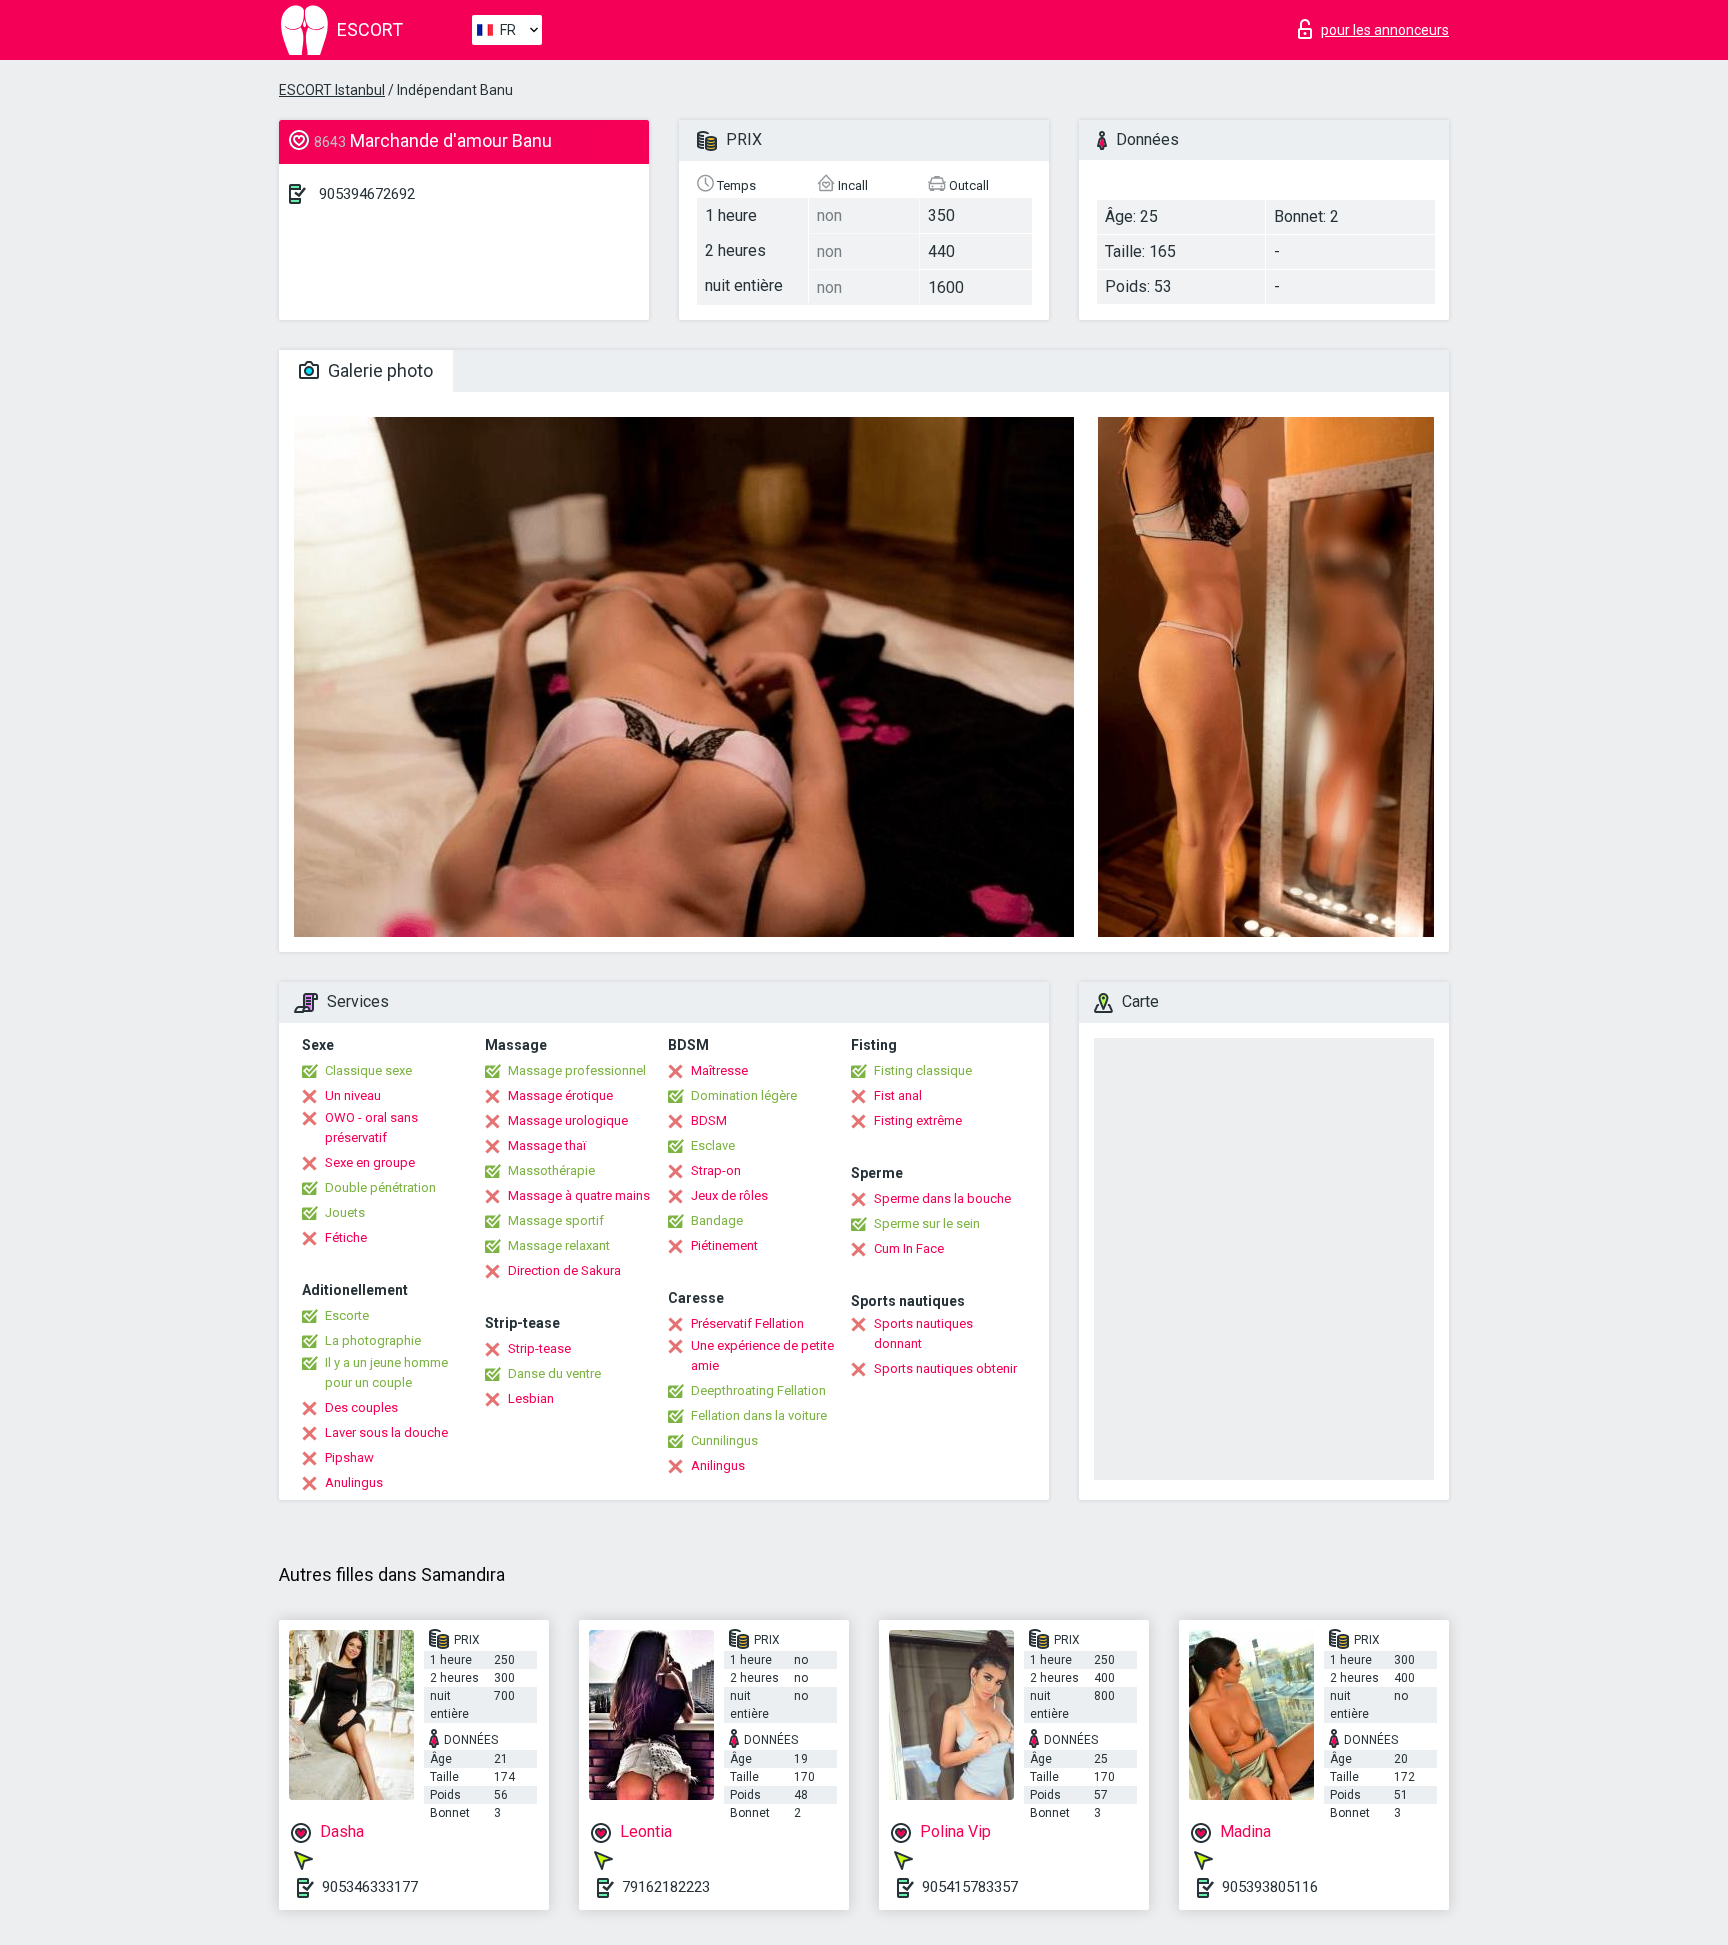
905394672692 (367, 194)
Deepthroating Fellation (758, 1390)
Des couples (361, 1407)
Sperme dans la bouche (942, 1198)
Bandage (717, 1220)
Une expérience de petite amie (762, 1355)
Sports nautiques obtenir (945, 1368)
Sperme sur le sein (927, 1223)
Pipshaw (349, 1457)
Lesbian (531, 1398)
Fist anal (898, 1095)
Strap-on (716, 1170)
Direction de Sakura (564, 1270)
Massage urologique (568, 1120)
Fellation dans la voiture (759, 1415)
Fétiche (346, 1237)
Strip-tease (539, 1348)
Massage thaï (547, 1145)
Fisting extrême (918, 1120)
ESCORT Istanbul (332, 90)
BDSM (709, 1120)
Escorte (347, 1315)
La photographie (373, 1340)
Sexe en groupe (370, 1162)
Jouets (345, 1212)
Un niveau (353, 1095)
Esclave (713, 1145)
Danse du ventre (554, 1373)
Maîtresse (719, 1070)
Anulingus (354, 1482)
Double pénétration (380, 1187)
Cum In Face (909, 1248)
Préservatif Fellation (747, 1323)
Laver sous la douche (386, 1432)
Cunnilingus (724, 1440)
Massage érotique (560, 1095)
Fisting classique (923, 1070)
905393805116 (1270, 1887)
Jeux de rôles (729, 1195)
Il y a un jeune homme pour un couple (386, 1372)
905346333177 (370, 1887)
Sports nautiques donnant (923, 1333)
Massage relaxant (559, 1245)
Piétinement (724, 1245)
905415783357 (970, 1887)
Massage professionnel (577, 1070)
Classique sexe (368, 1070)
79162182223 (666, 1887)
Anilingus (718, 1465)
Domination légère (744, 1095)
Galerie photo (378, 370)
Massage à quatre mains (579, 1195)
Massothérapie (551, 1170)
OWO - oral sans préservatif (371, 1127)
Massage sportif (556, 1220)
